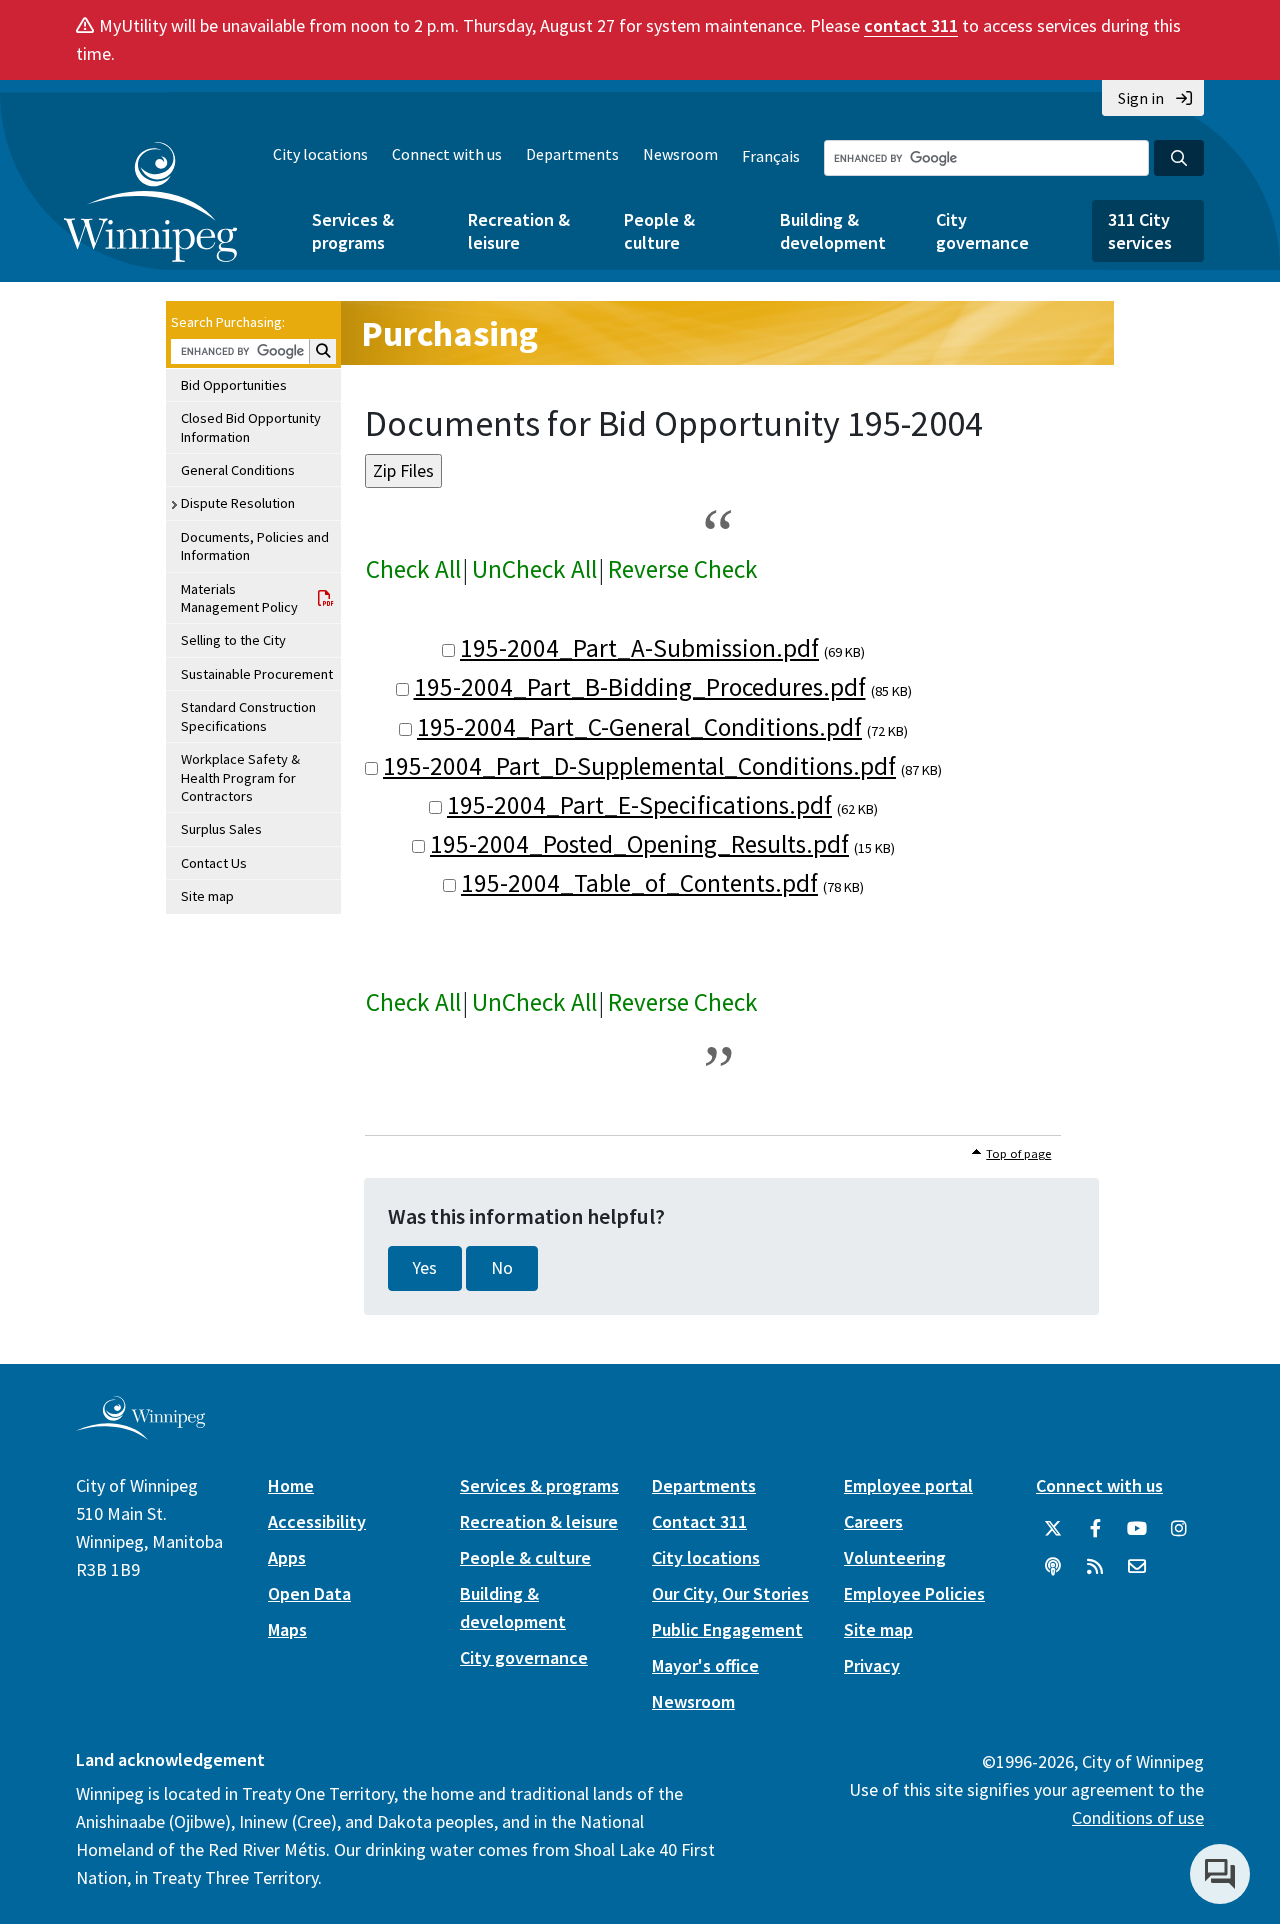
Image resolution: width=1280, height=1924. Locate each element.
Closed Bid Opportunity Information (251, 427)
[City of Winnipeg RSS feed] (1095, 1567)
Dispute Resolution (238, 503)
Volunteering (895, 1557)
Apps (287, 1557)
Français (771, 156)
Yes (425, 1268)
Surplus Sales (221, 829)
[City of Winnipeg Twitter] (1053, 1529)
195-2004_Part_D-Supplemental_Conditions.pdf (639, 766)
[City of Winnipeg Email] (1137, 1567)
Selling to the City (233, 640)
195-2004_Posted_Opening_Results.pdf (639, 844)
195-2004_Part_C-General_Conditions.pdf (639, 727)
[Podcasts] (1053, 1567)
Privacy (872, 1665)
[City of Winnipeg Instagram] (1179, 1529)
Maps (287, 1629)
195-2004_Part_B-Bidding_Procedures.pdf (640, 687)
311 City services (1140, 231)
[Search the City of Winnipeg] (1179, 158)
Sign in (1141, 98)
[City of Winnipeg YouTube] (1137, 1529)
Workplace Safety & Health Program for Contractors (240, 777)
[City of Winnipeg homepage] (140, 1431)
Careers (873, 1521)
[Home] (150, 202)
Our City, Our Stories (730, 1593)
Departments (572, 154)
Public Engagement (727, 1629)
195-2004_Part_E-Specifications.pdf (639, 805)
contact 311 (911, 25)
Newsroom (680, 154)
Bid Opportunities (234, 385)
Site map (207, 896)
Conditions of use (1138, 1817)
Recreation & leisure (519, 231)
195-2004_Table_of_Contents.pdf (639, 883)
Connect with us (447, 154)
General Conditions (238, 470)
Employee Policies (914, 1593)
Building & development (833, 231)
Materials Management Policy (239, 598)
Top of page (1018, 1153)
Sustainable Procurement (257, 674)
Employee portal (908, 1485)
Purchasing (449, 333)
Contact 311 (699, 1521)
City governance (982, 231)
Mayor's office (705, 1665)
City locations (320, 154)
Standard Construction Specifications (248, 716)
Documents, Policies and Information (255, 546)
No (502, 1268)
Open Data (309, 1593)
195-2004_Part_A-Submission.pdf (639, 648)
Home (291, 1485)
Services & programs (353, 231)
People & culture (659, 231)
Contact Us (214, 863)
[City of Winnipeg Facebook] (1095, 1529)
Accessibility (317, 1521)
